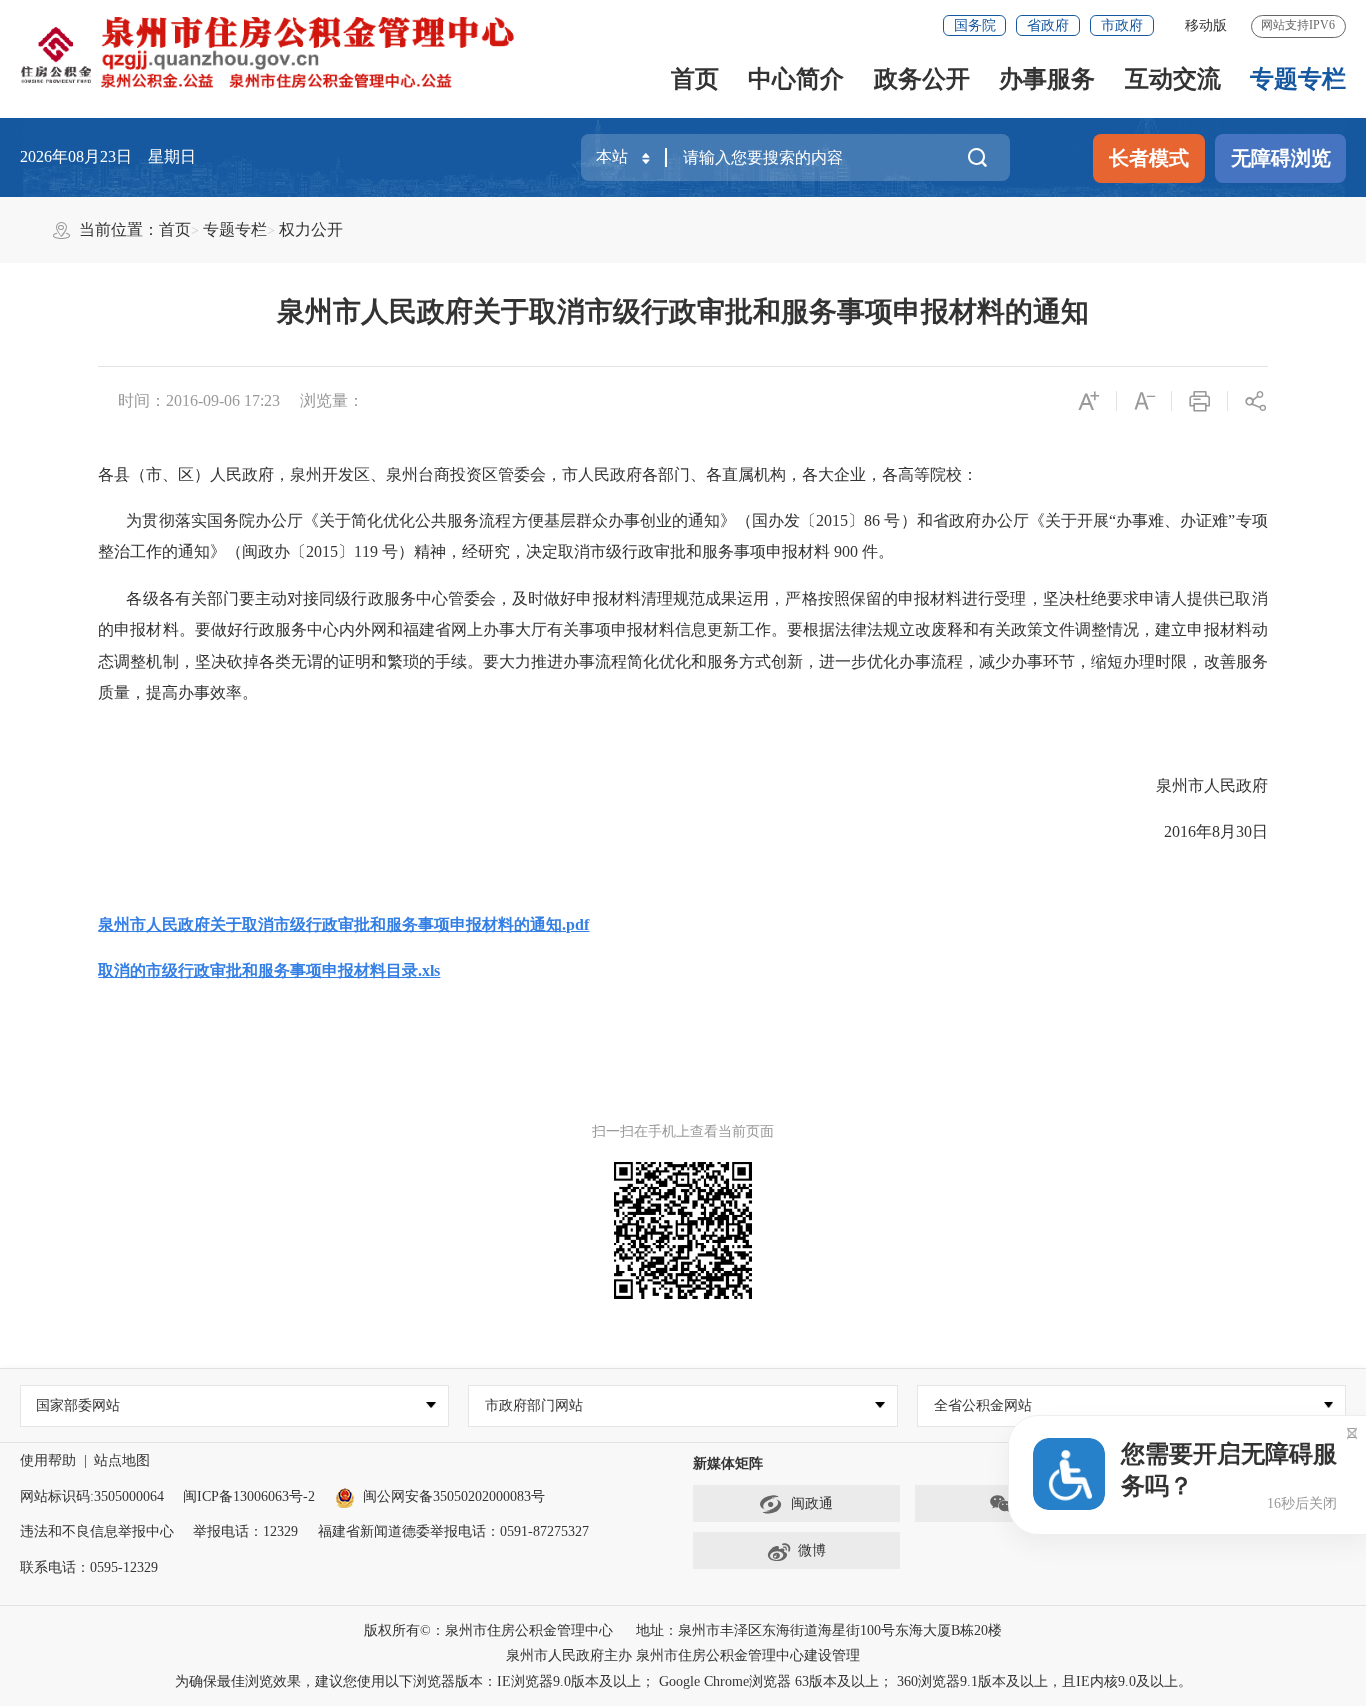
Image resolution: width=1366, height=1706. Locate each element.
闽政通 (812, 1503)
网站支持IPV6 (1298, 25)
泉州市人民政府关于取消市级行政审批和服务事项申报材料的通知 (683, 311)
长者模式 (1149, 158)
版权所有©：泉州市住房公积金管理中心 (488, 1630)
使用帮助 (48, 1460)
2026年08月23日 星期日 (108, 156)
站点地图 (122, 1460)
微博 (812, 1550)
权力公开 (311, 229)
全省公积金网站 (983, 1405)
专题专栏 (1298, 79)
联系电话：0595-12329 (89, 1567)
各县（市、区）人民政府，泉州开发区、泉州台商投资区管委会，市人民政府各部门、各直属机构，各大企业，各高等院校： (538, 474)
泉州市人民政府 (1211, 785)
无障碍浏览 (1281, 158)
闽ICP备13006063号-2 (249, 1496)
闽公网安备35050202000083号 (454, 1496)
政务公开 (922, 79)
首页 (695, 79)
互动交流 (1173, 79)
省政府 (1048, 25)
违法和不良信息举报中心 (97, 1531)
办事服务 (1047, 79)
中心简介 (796, 79)
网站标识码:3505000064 (92, 1496)
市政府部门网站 (534, 1405)
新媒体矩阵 (728, 1463)
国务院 (975, 25)
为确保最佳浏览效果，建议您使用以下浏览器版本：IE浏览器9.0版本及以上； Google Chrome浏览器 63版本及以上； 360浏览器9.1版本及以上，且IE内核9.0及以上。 (683, 1681)
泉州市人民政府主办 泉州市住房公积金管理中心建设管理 (683, 1655)
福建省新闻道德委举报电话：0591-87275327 (453, 1531)
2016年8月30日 (1215, 831)
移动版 (1206, 25)
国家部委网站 (78, 1405)
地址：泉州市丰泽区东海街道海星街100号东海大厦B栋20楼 (819, 1630)
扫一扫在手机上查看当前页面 (683, 1131)
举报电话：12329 (245, 1531)
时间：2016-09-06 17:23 (199, 400)
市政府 (1122, 25)
